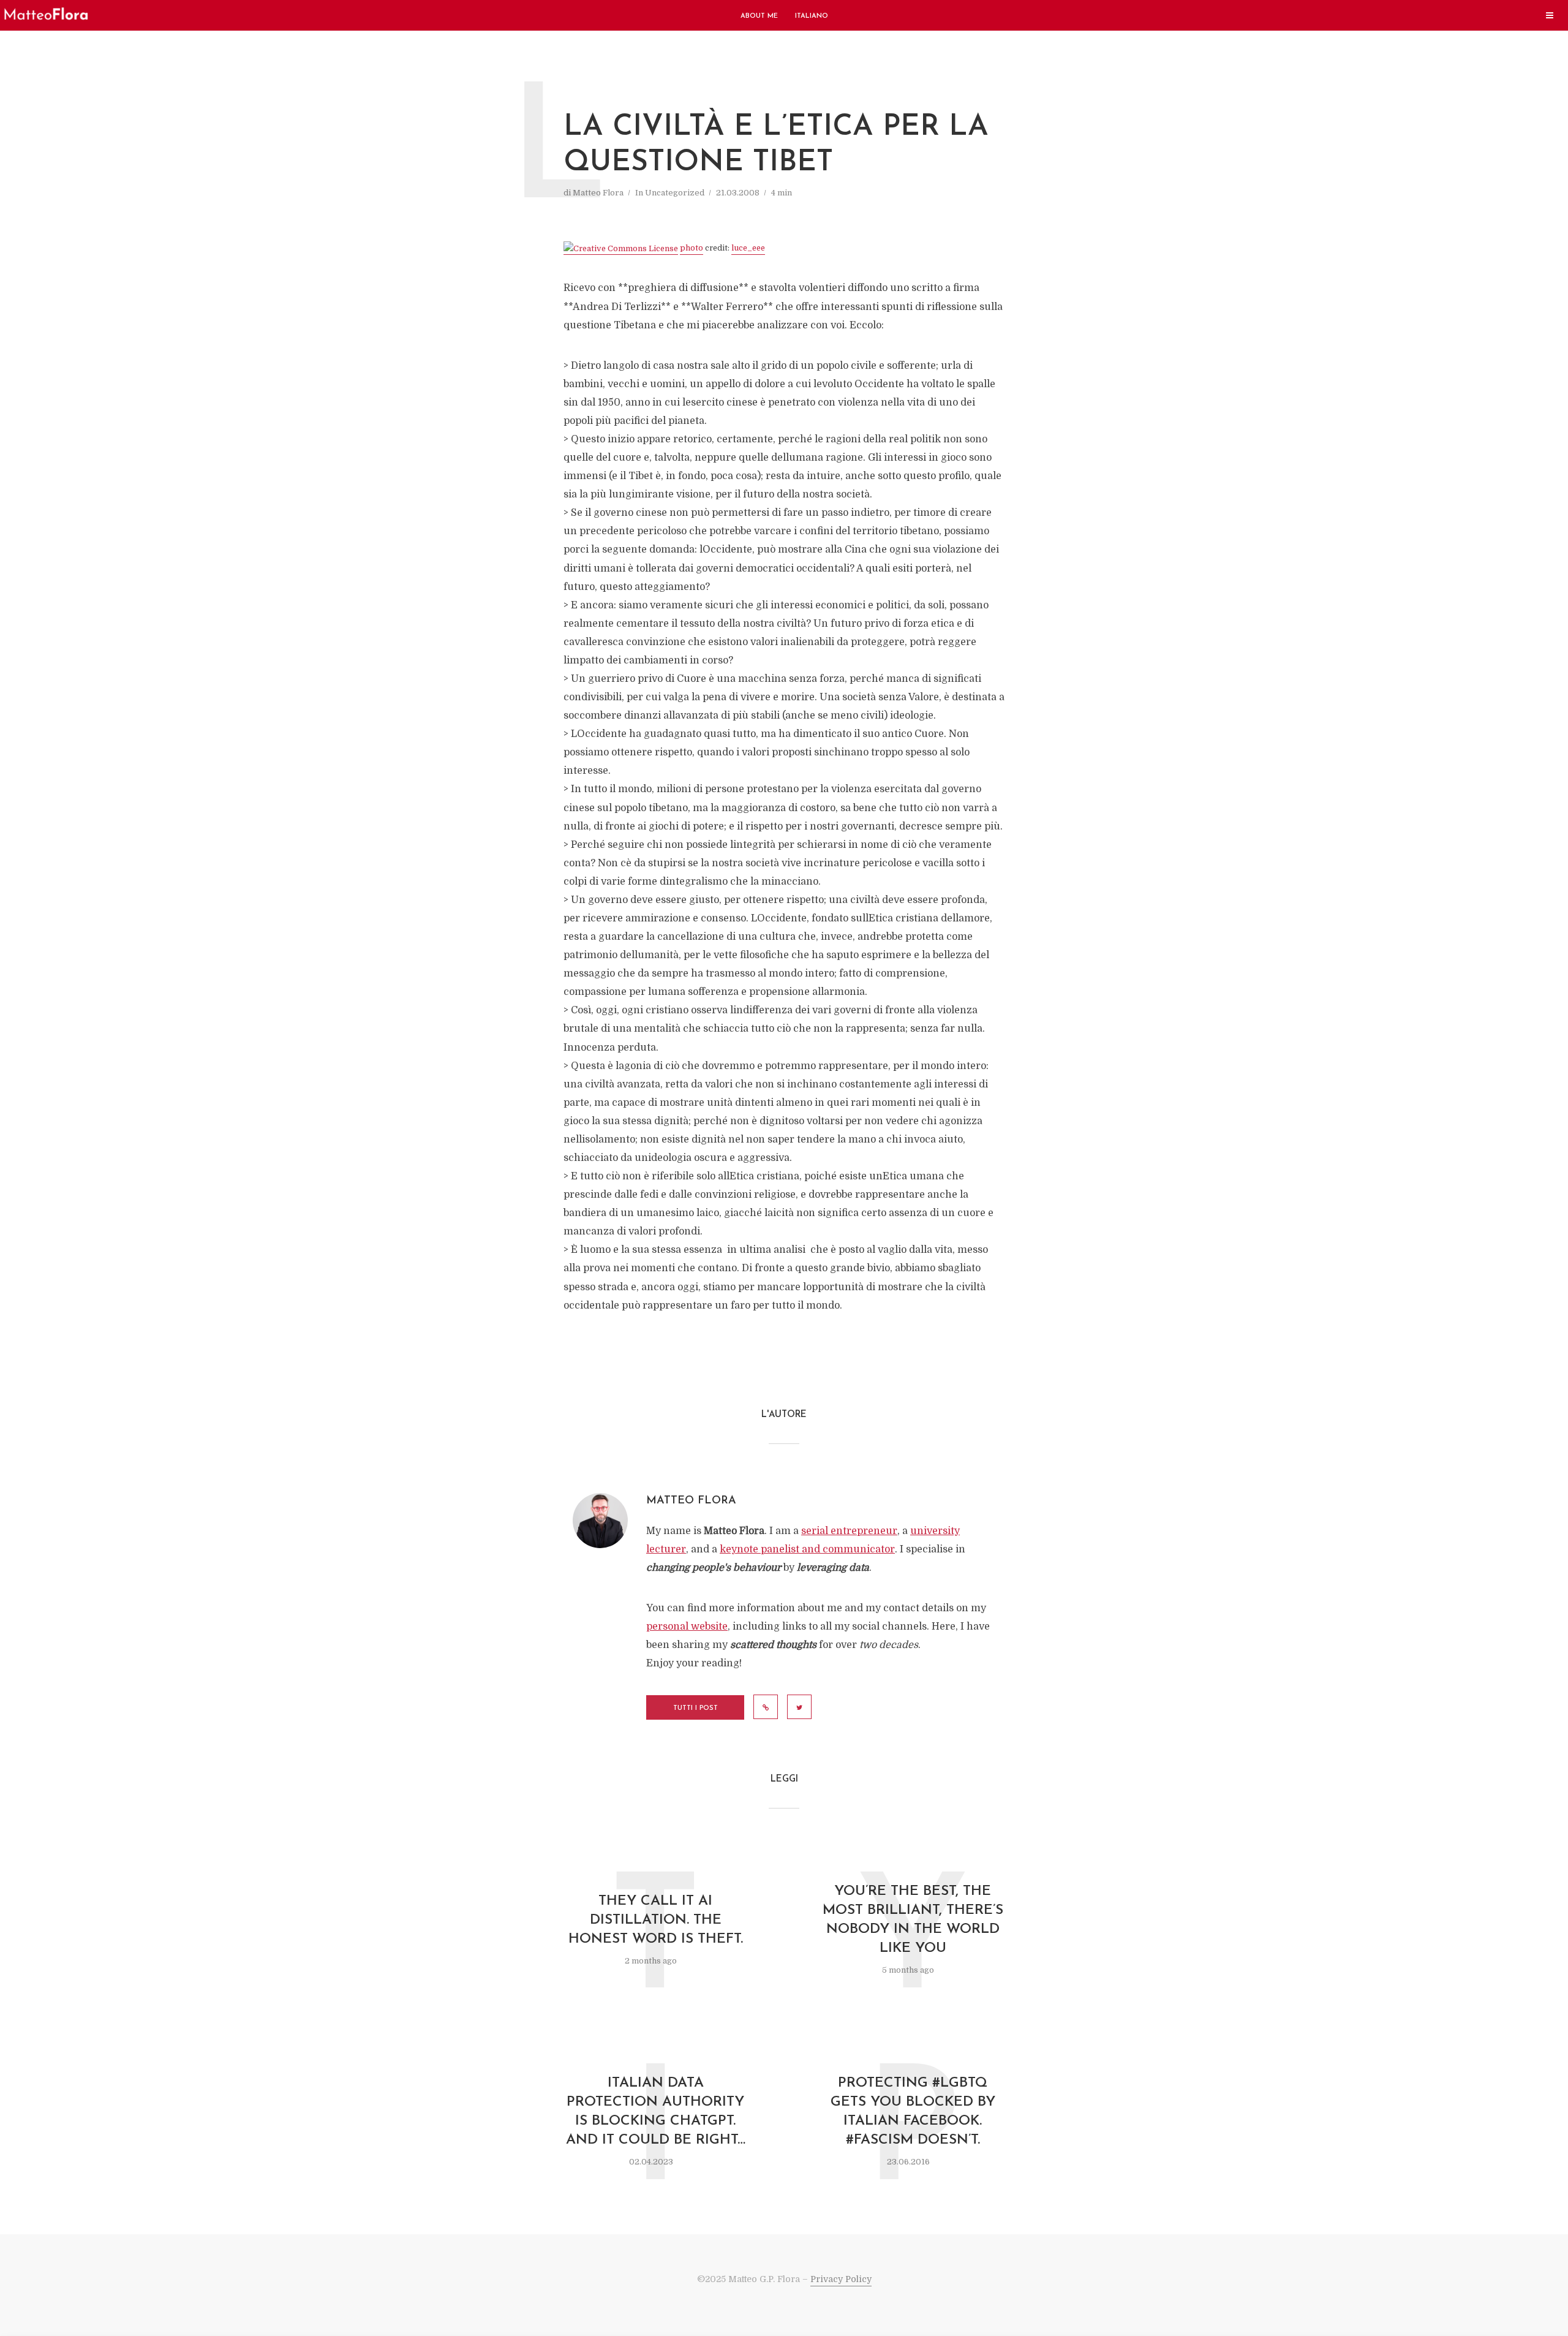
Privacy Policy (841, 2279)
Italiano (812, 16)
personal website (687, 1627)
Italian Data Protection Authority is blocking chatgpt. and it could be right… (656, 2112)
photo (692, 248)
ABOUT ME (759, 16)
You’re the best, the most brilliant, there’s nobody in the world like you (913, 1920)
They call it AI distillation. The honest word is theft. (656, 1920)
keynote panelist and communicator (807, 1549)
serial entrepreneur (849, 1531)
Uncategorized (675, 193)
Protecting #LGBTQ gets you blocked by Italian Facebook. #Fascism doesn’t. (913, 2112)
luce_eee (748, 248)
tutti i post (695, 1708)
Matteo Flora (598, 193)
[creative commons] (621, 249)
